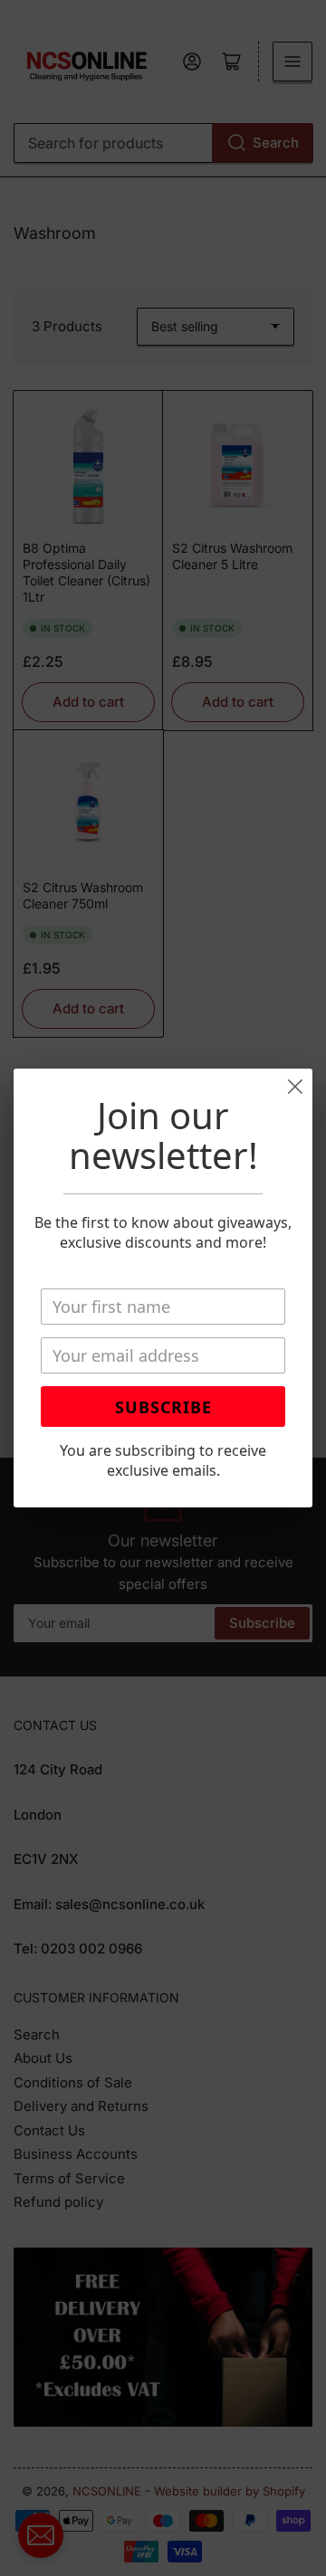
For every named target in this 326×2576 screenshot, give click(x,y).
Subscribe (163, 1407)
